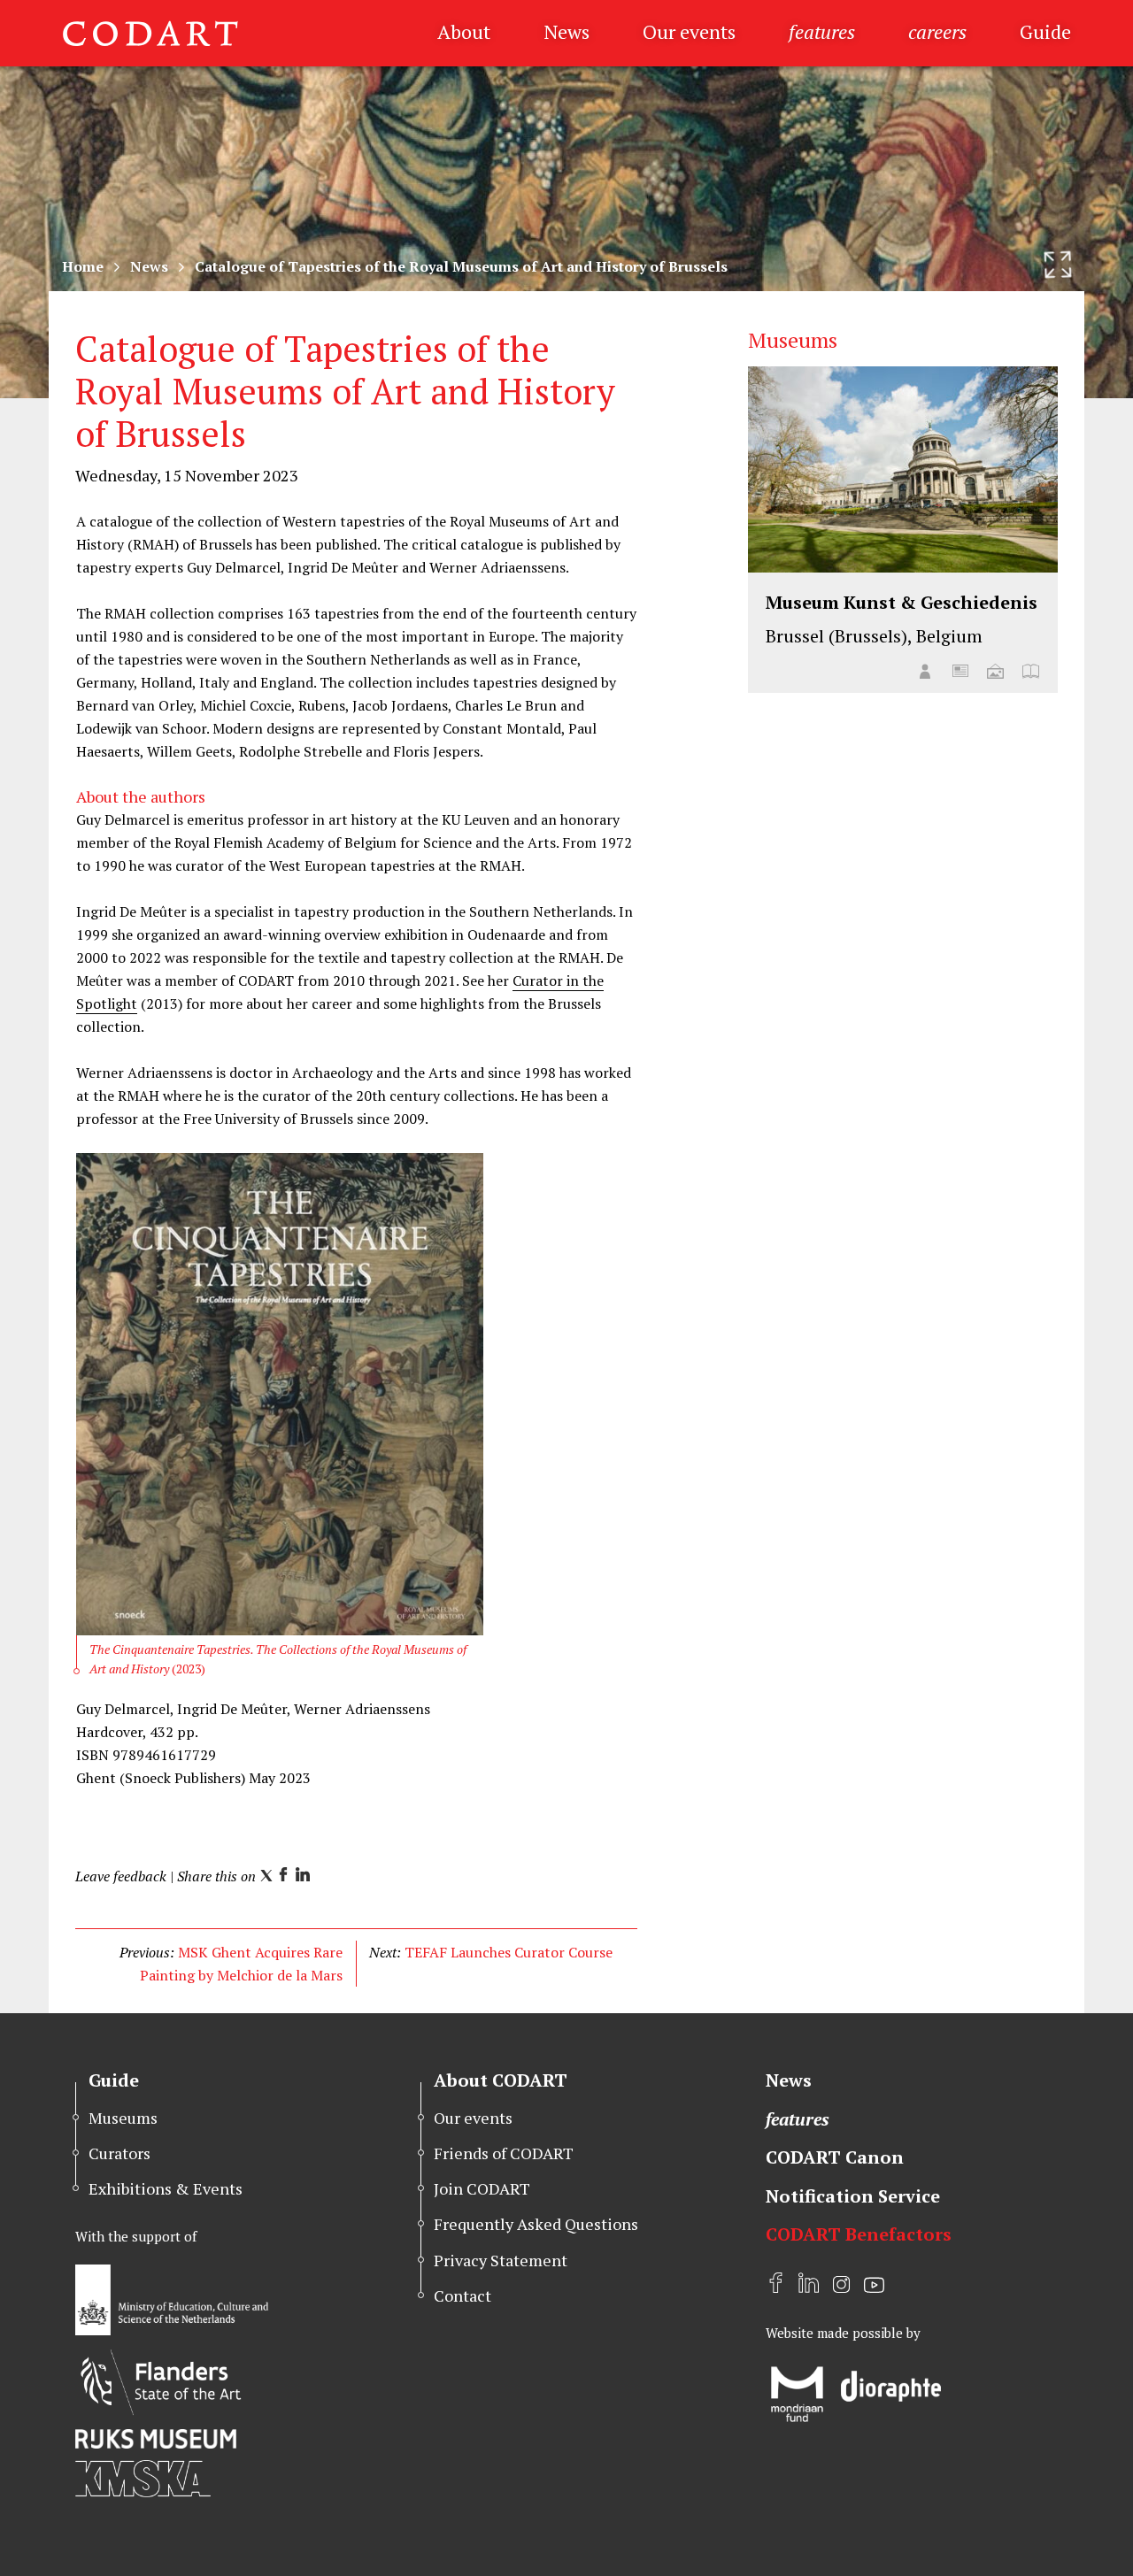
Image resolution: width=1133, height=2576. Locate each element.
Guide (1045, 31)
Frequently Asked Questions (536, 2224)
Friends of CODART (504, 2153)
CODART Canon (835, 2157)
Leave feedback (121, 1876)
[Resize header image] (1058, 265)
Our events (689, 31)
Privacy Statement (501, 2260)
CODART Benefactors (859, 2234)
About (464, 31)
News (566, 31)
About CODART (501, 2080)
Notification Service (853, 2196)
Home (83, 266)
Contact (462, 2295)
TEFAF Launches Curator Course (509, 1952)
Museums (123, 2118)
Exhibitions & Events (166, 2188)
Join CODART (482, 2188)
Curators (119, 2153)
